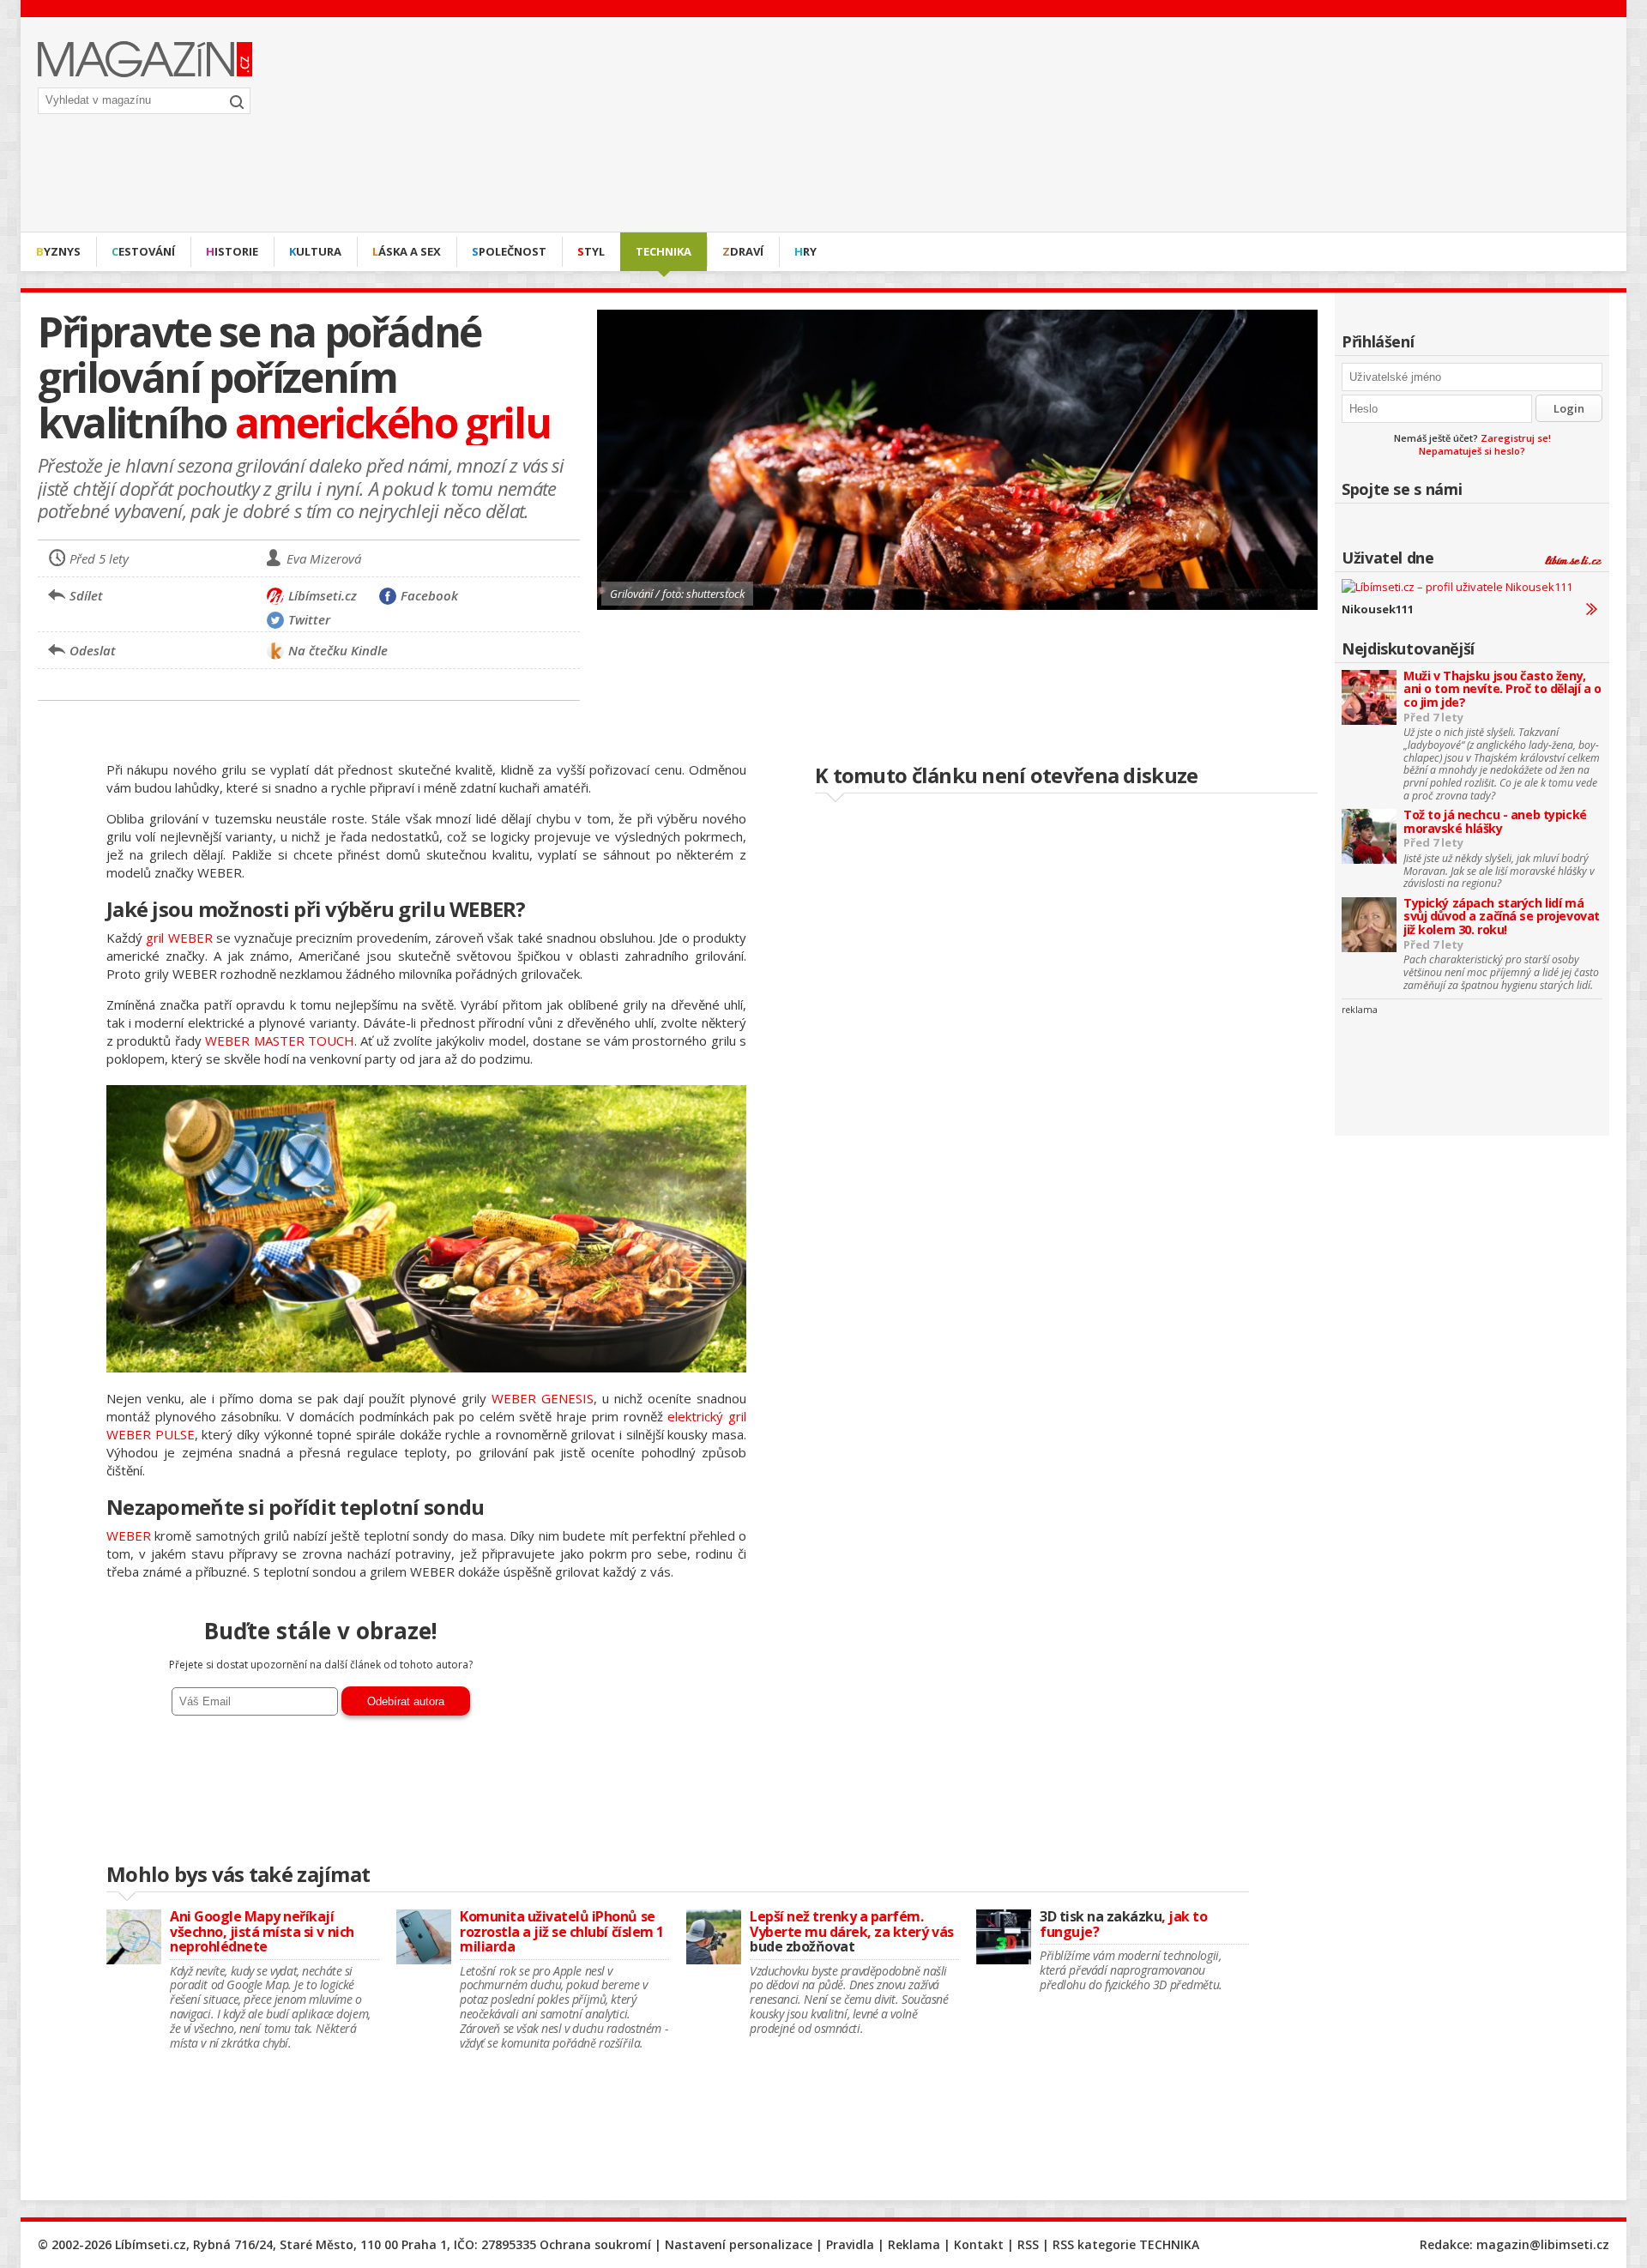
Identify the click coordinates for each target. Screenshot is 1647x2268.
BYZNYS (58, 251)
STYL (591, 251)
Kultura (315, 251)
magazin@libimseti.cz (1543, 2244)
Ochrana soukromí (595, 2244)
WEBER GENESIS (543, 1398)
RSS (1028, 2244)
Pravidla (850, 2244)
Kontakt (979, 2244)
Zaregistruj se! (1516, 438)
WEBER (129, 1535)
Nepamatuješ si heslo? (1472, 451)
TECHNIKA (664, 251)
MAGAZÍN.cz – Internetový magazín (145, 59)
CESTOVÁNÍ (143, 251)
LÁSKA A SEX (407, 251)
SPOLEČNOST (509, 251)
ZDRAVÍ (743, 251)
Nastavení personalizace (739, 2244)
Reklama (914, 2244)
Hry (805, 251)
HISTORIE (232, 251)
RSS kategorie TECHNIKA (1126, 2244)
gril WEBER (179, 938)
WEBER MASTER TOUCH (280, 1041)
